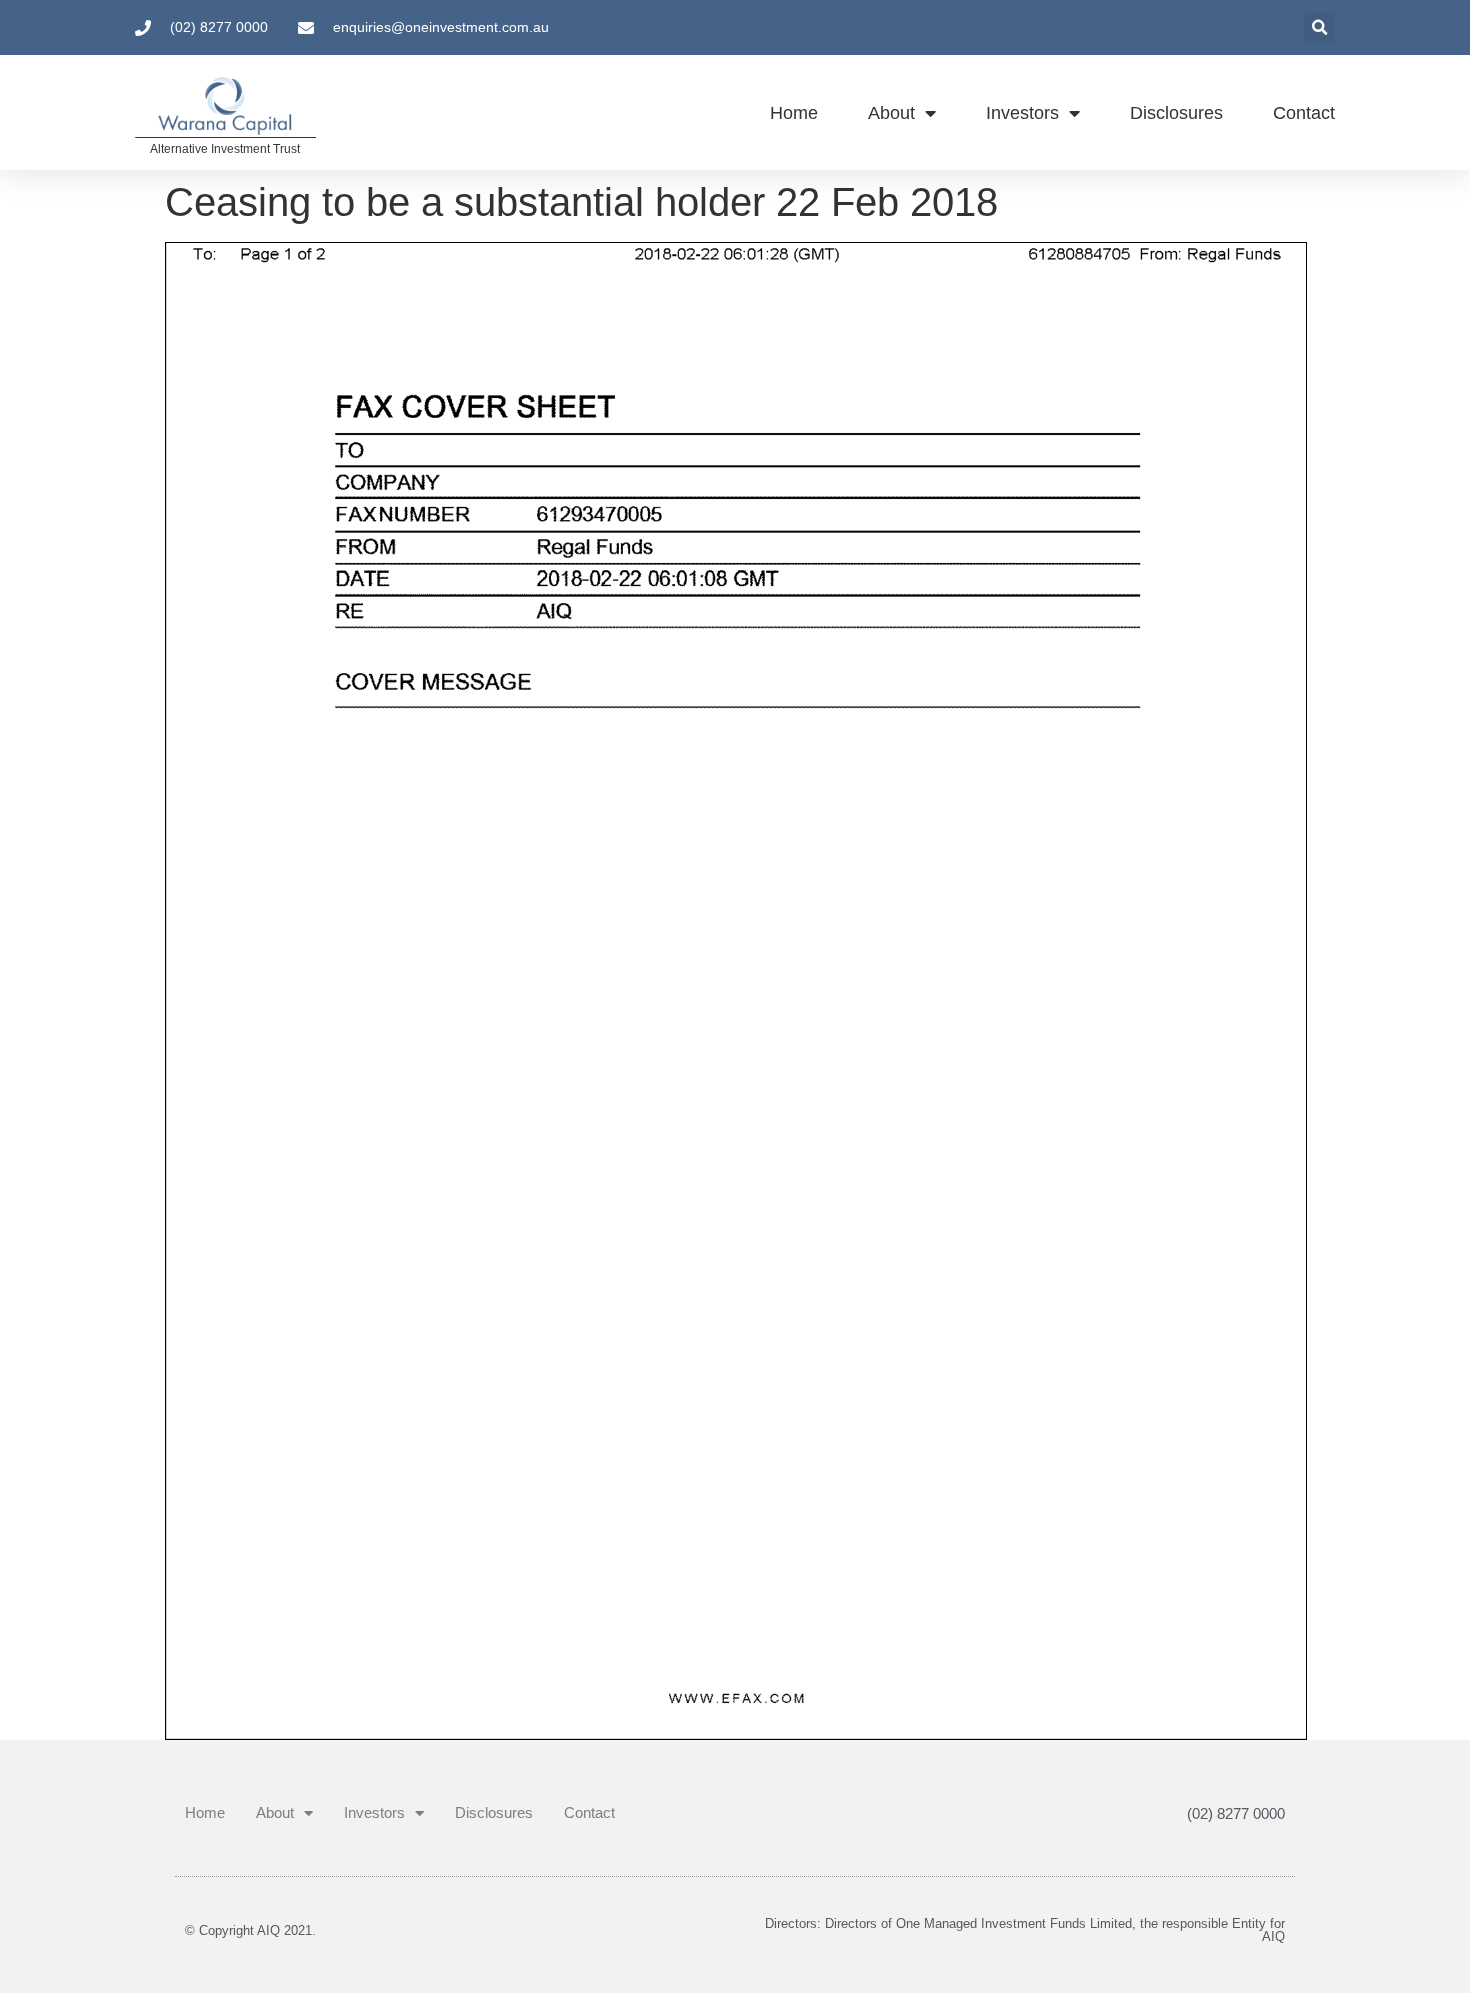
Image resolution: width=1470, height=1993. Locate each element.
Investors (1022, 113)
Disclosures (1176, 113)
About (891, 113)
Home (794, 113)
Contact (1304, 113)
